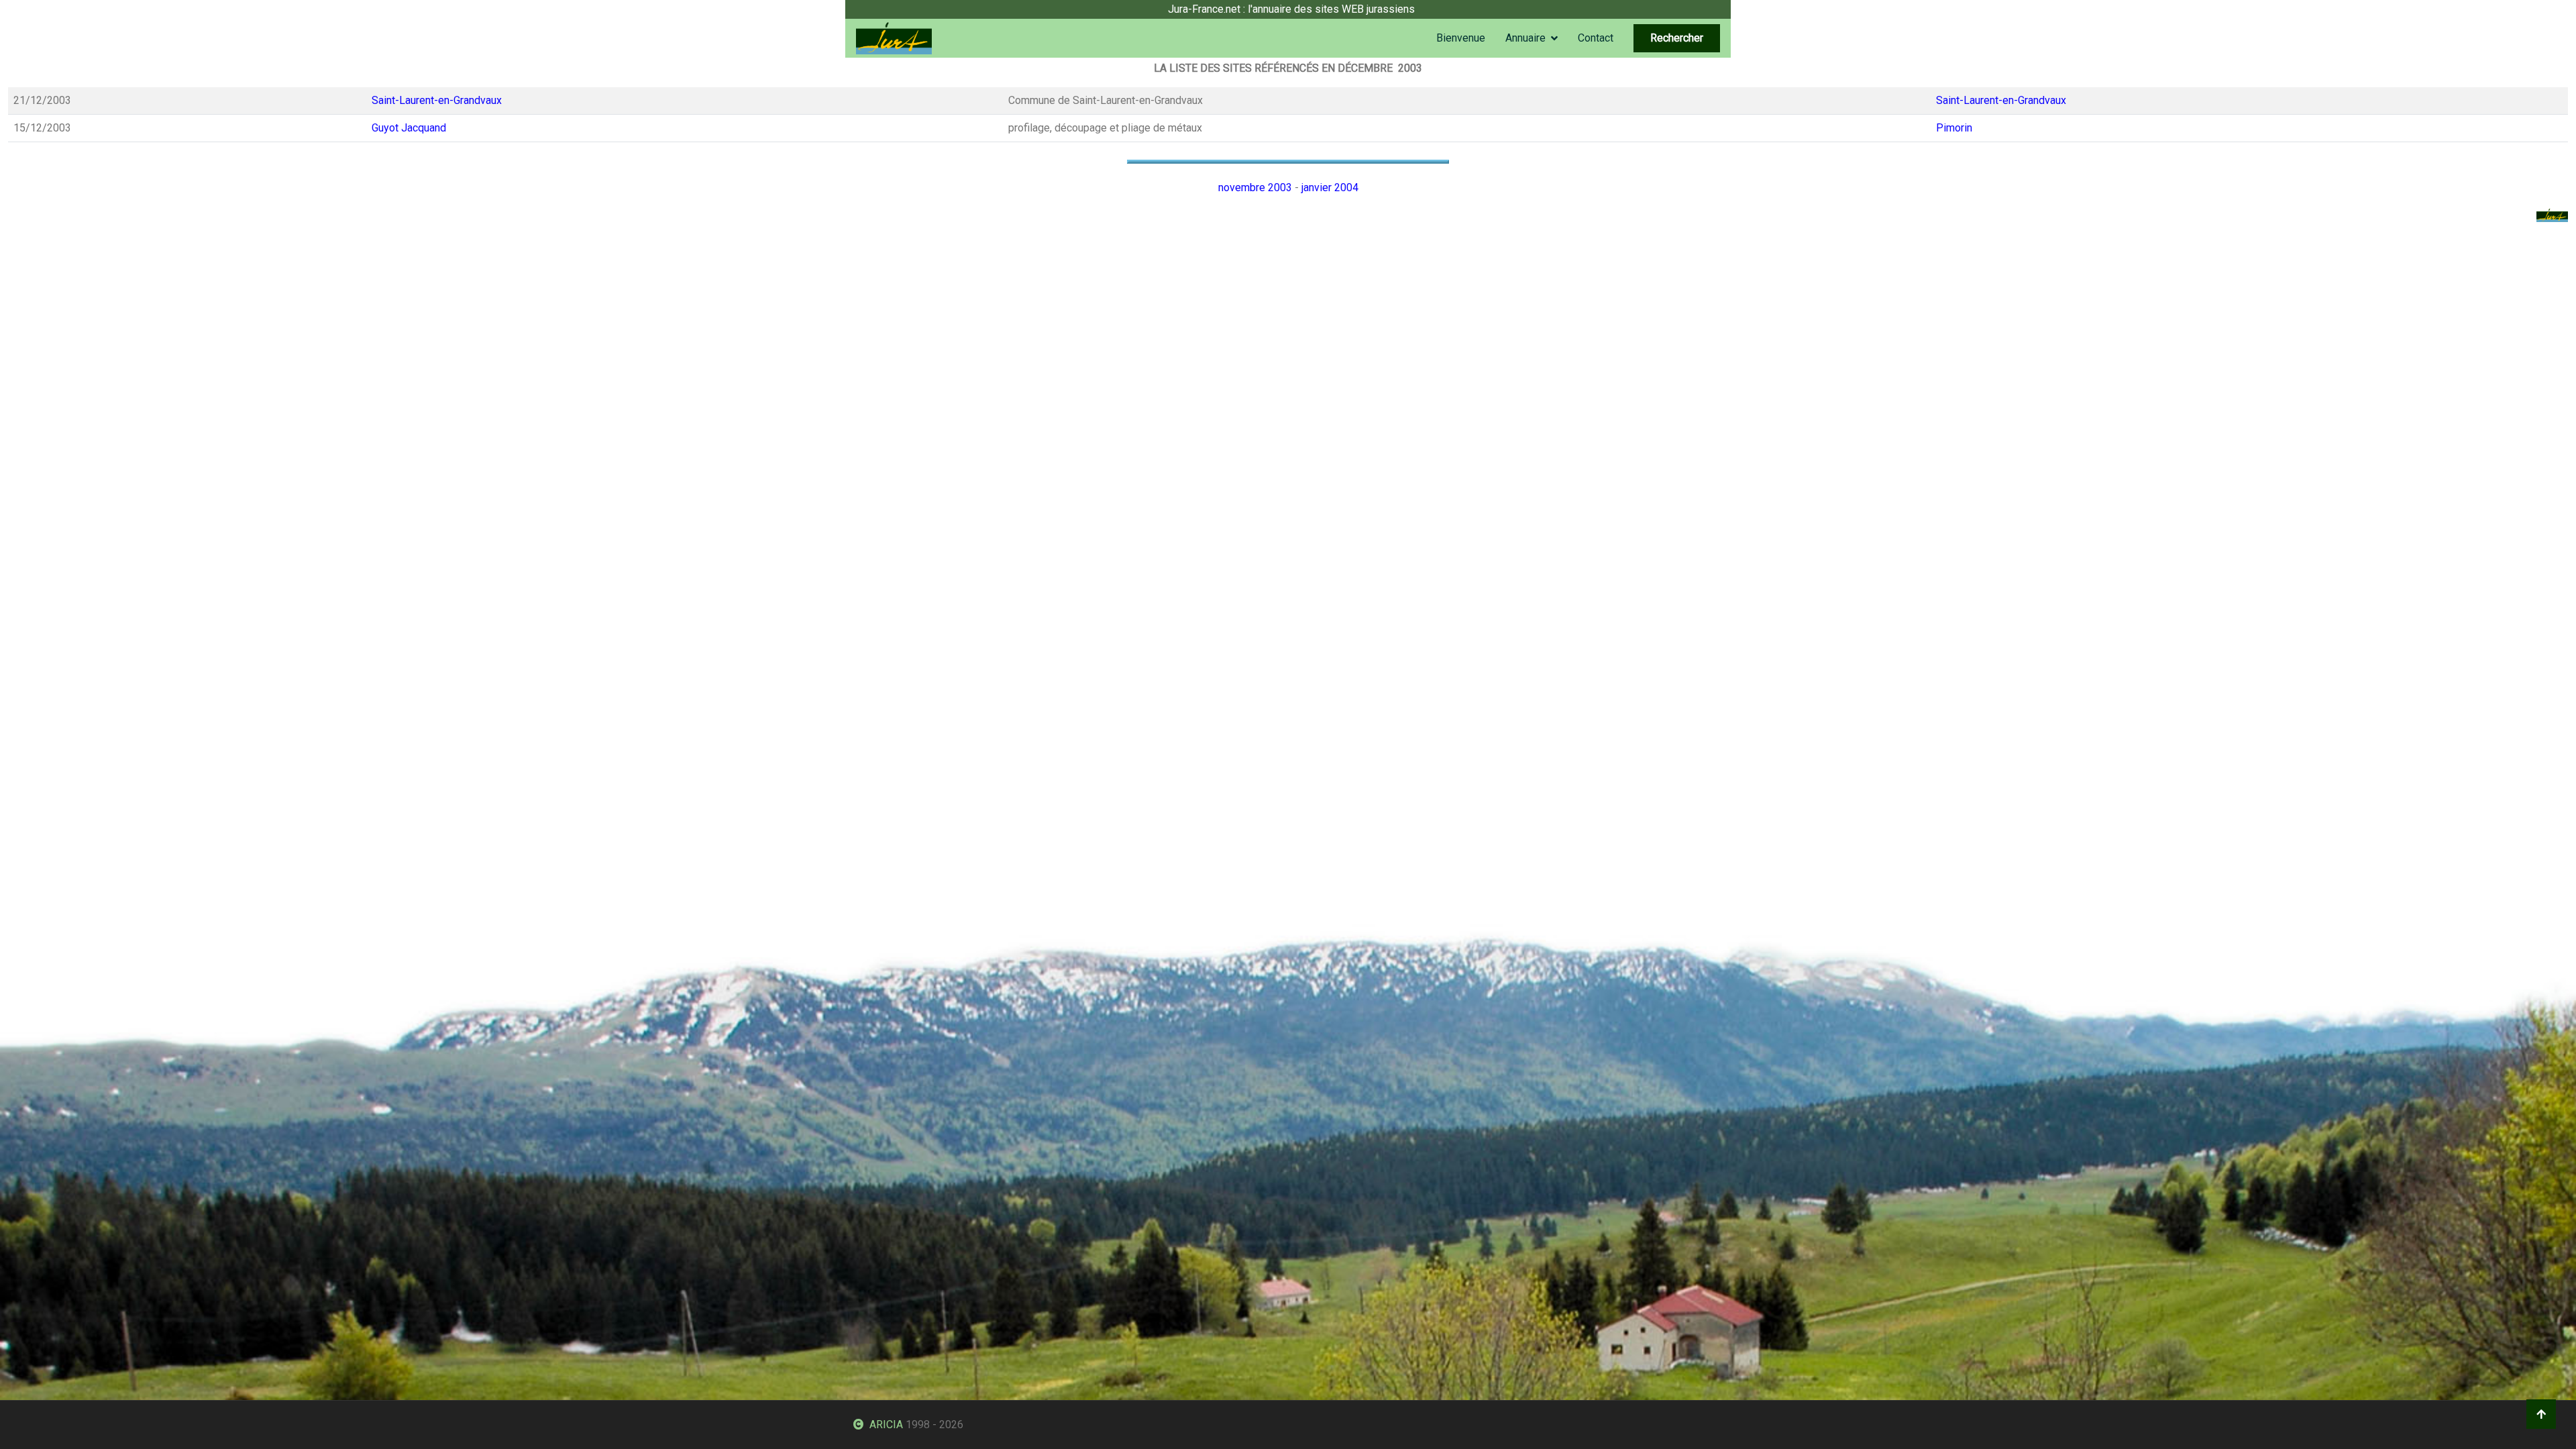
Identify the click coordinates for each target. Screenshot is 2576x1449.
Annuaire (1525, 38)
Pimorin (1954, 128)
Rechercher (1677, 38)
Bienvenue (1461, 38)
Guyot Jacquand (409, 128)
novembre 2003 (1255, 187)
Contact (1596, 38)
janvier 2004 (1330, 187)
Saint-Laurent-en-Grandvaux (437, 100)
